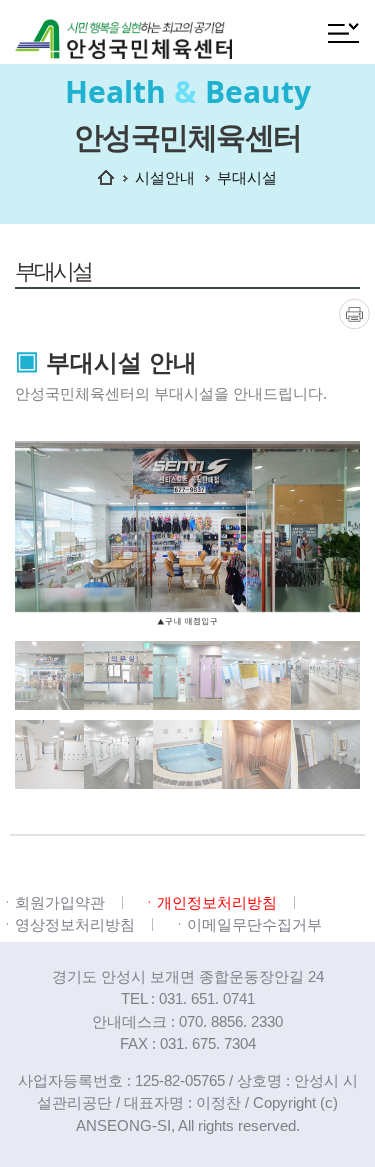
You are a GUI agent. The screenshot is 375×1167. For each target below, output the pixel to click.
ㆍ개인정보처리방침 (209, 902)
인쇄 (354, 313)
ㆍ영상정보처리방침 (67, 924)
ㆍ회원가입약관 (52, 902)
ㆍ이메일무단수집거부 (247, 924)
